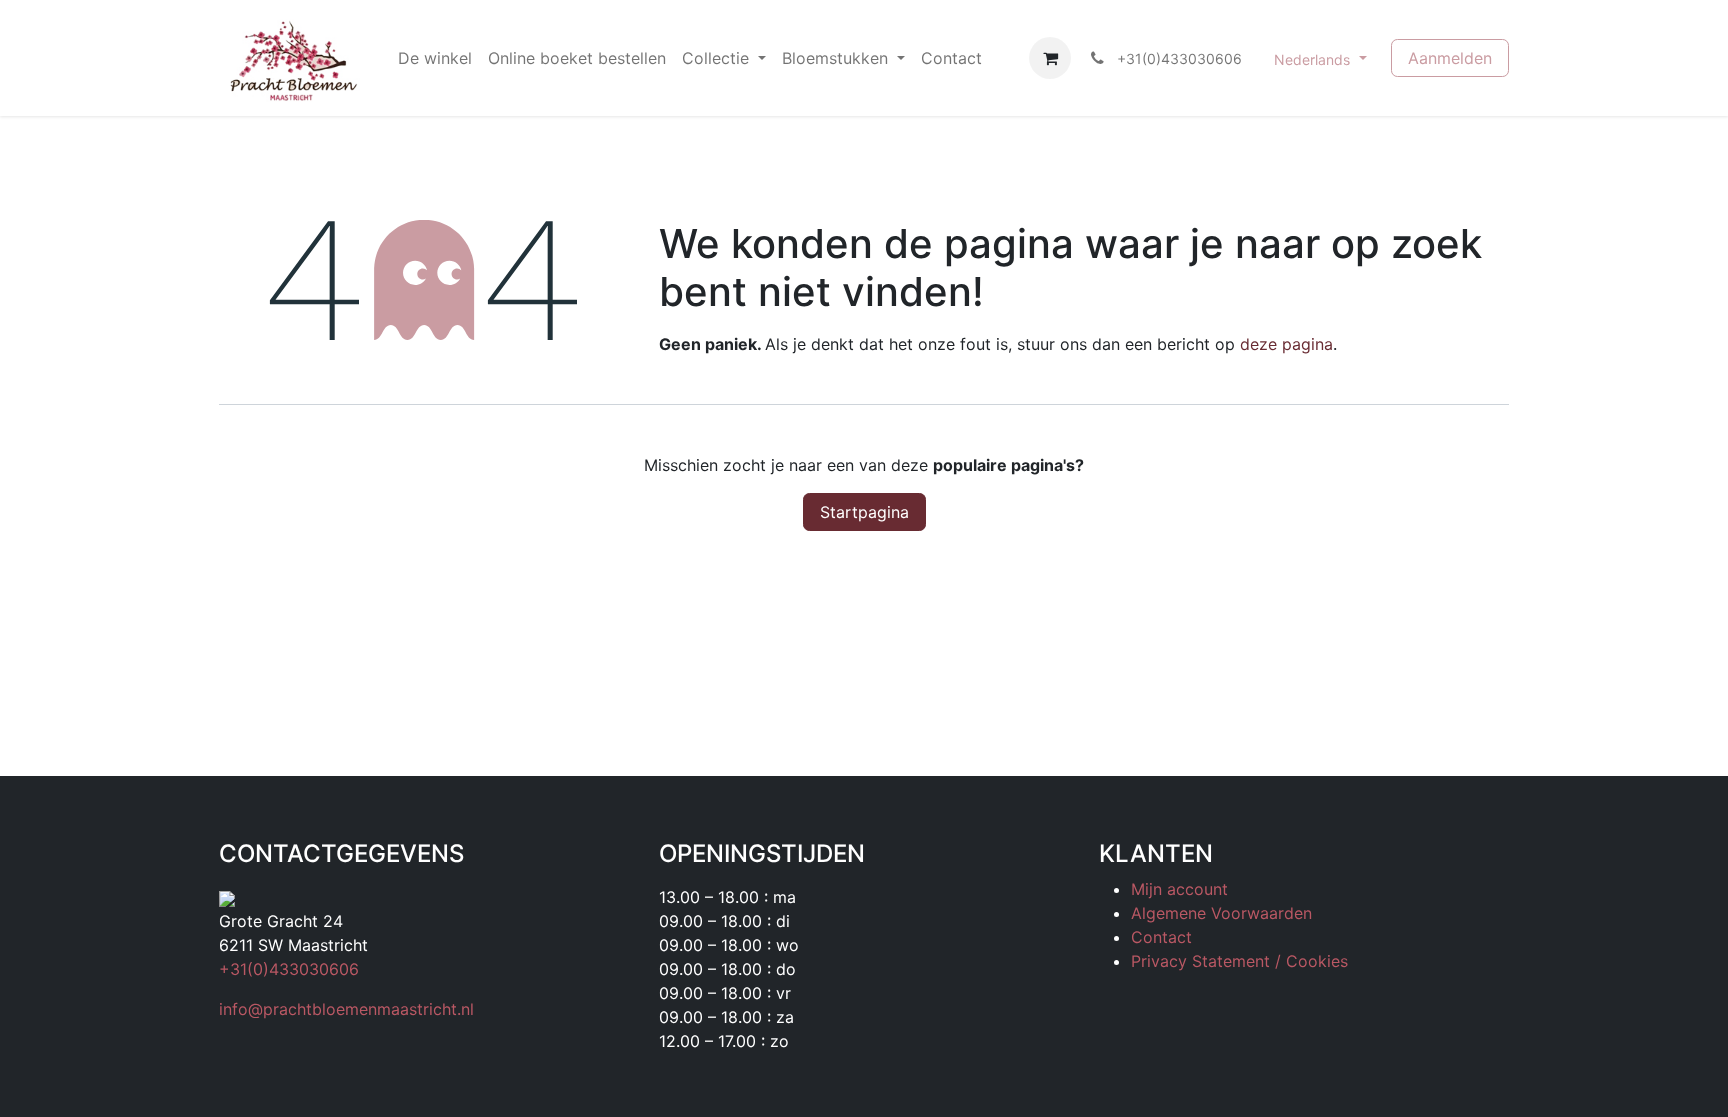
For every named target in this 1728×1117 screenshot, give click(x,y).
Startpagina (864, 512)
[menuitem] (435, 58)
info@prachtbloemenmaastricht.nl (346, 1009)
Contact (1161, 937)
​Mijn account (1179, 889)
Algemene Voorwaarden (1221, 913)
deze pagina (1286, 344)
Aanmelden (1450, 58)
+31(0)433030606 (289, 969)
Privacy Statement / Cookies (1239, 961)
